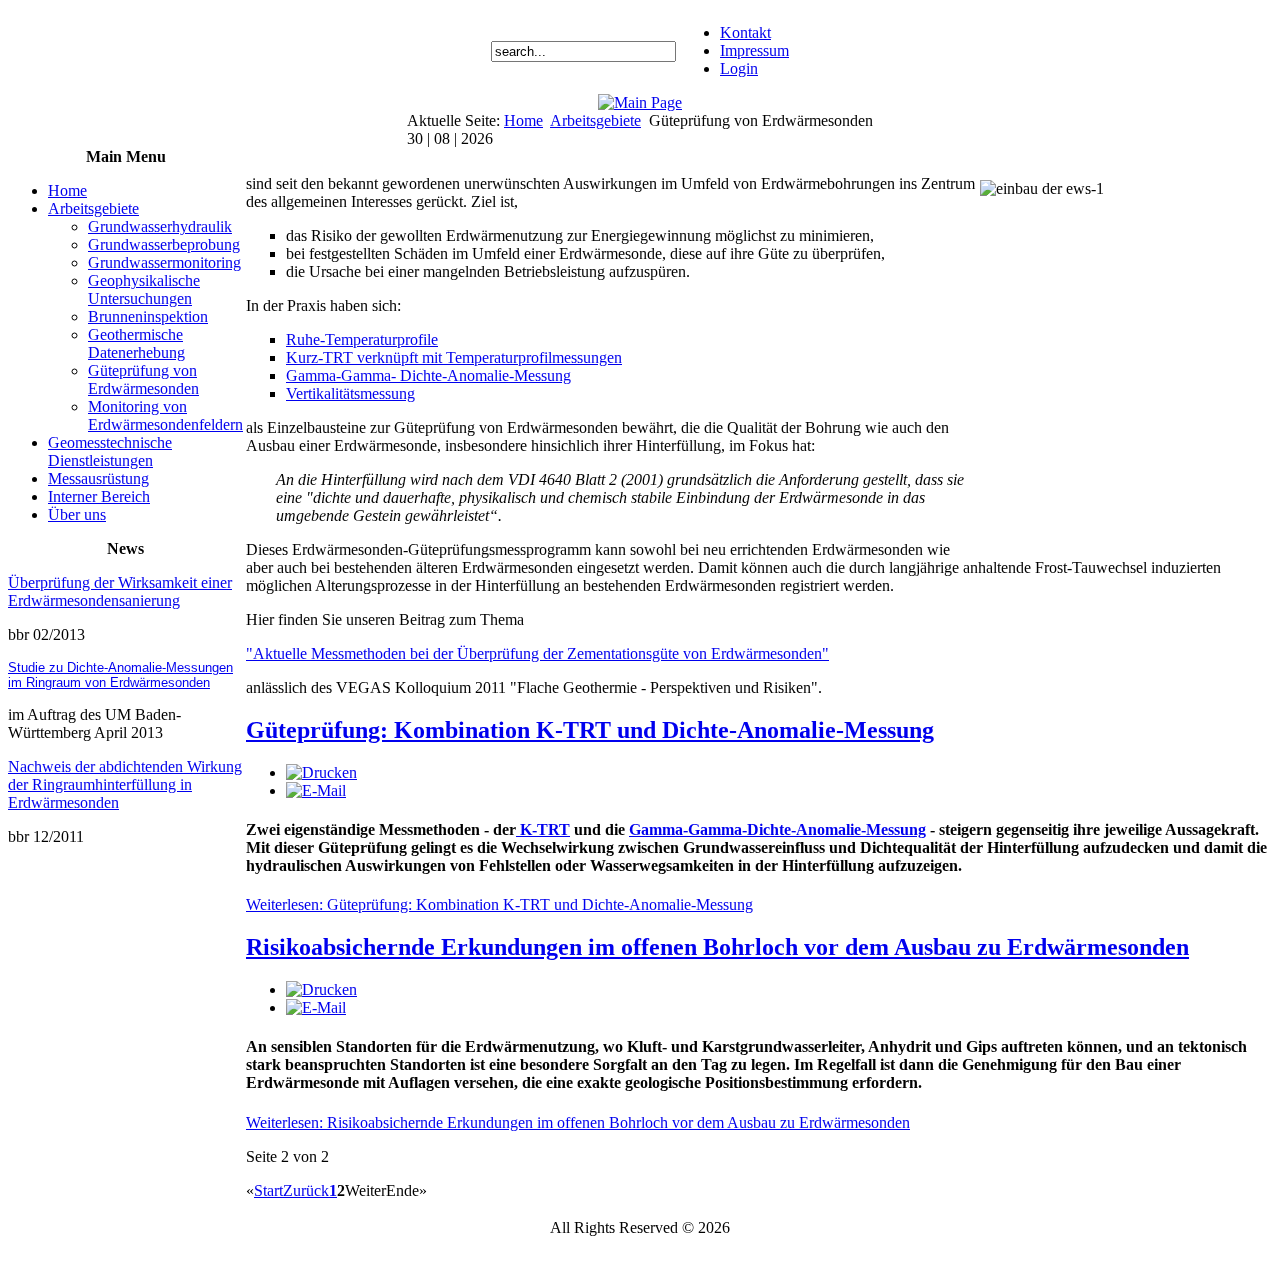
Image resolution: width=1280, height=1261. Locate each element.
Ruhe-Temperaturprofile (362, 339)
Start (268, 1190)
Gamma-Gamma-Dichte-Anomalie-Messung (777, 829)
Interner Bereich (99, 496)
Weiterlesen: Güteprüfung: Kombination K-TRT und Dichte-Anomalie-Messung (499, 904)
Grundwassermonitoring (164, 262)
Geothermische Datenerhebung (136, 343)
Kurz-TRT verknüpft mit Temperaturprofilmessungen (454, 357)
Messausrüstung (98, 478)
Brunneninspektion (148, 316)
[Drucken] (321, 772)
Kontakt (745, 32)
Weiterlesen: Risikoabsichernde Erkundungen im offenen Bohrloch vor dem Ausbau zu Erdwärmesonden (578, 1122)
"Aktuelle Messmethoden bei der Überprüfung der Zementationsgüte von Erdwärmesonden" (537, 653)
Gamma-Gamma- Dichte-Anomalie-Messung (428, 375)
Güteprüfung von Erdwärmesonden (143, 379)
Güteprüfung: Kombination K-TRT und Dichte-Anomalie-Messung (590, 730)
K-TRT (543, 829)
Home (523, 120)
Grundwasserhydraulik (160, 226)
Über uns (77, 514)
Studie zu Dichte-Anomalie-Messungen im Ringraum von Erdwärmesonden (120, 675)
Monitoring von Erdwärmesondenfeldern (165, 415)
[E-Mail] (316, 790)
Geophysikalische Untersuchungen (144, 289)
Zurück (306, 1190)
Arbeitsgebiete (595, 120)
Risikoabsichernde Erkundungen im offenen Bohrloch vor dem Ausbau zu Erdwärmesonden (717, 947)
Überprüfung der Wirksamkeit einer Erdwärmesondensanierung (120, 591)
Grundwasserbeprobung (164, 244)
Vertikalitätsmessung (350, 393)
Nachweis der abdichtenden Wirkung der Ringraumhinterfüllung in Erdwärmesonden (125, 784)
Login (739, 68)
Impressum (754, 50)
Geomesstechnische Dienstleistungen (110, 451)
